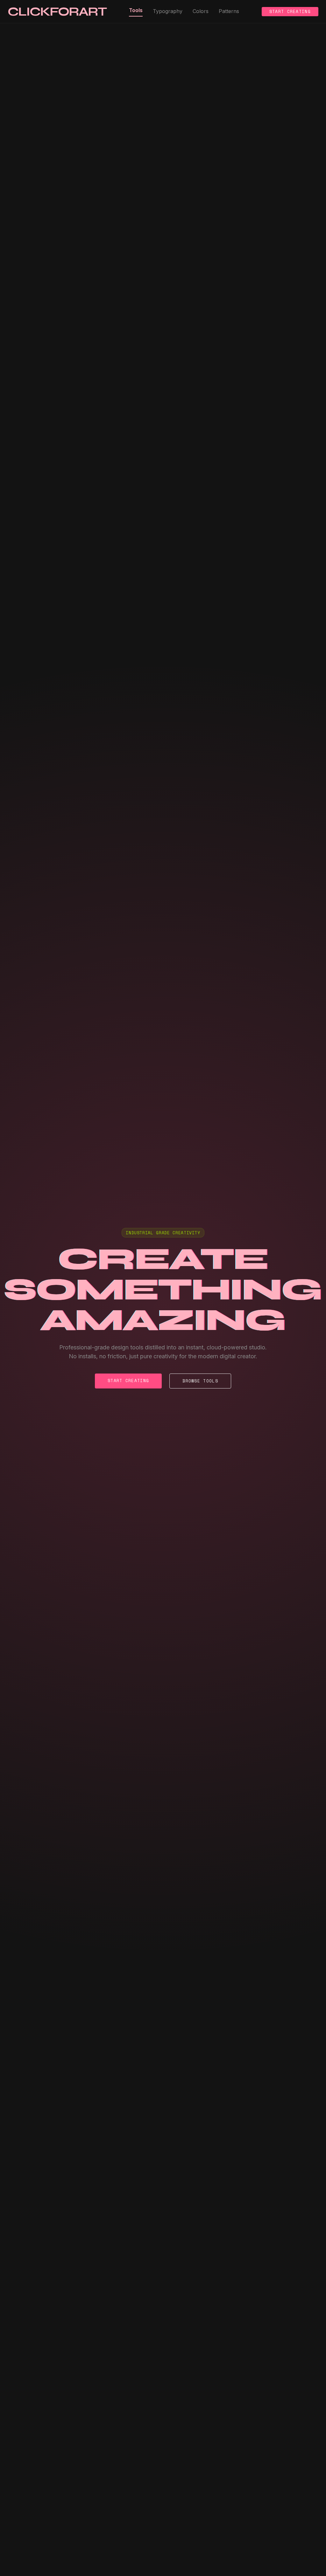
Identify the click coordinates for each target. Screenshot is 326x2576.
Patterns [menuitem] (229, 11)
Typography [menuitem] (168, 11)
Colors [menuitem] (201, 11)
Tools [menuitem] (136, 10)
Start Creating (290, 11)
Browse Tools (200, 1381)
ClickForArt (57, 11)
